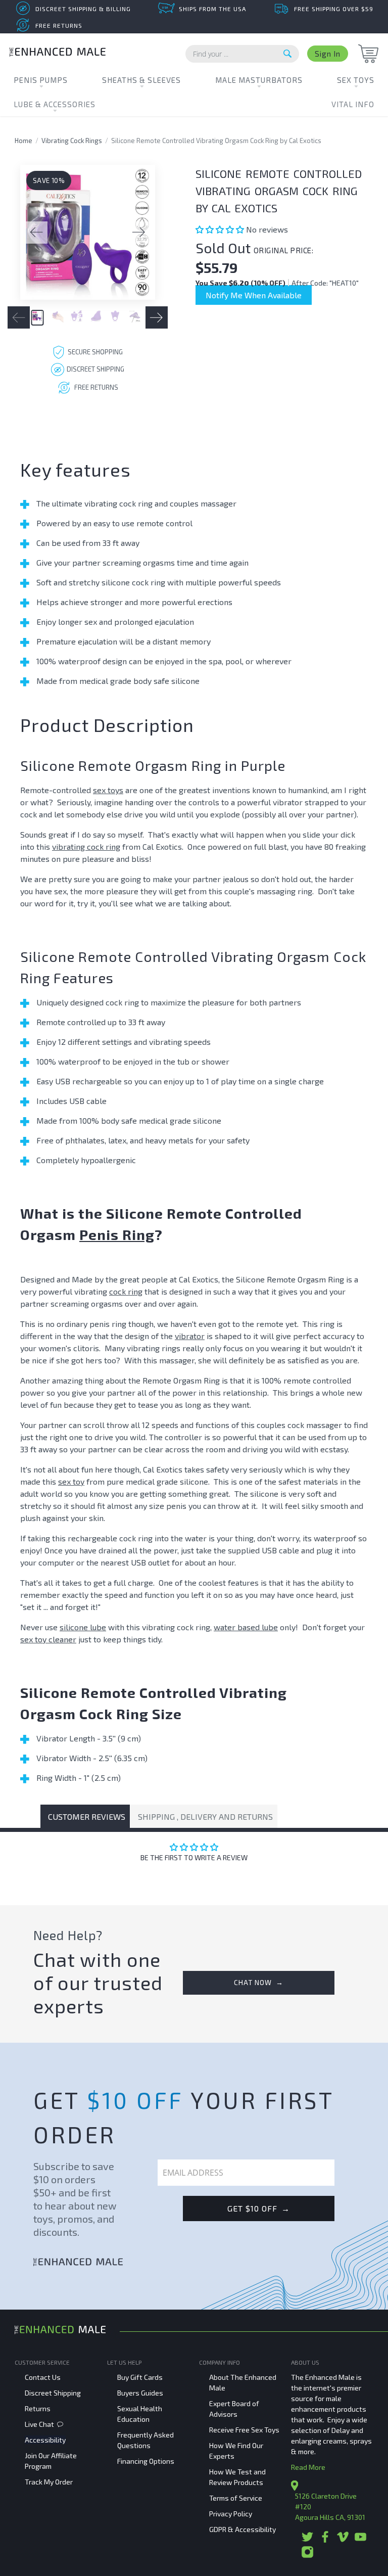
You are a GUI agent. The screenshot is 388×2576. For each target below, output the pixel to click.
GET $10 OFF (259, 2208)
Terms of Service (236, 2498)
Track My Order (49, 2482)
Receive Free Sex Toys (244, 2430)
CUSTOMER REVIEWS (87, 1816)
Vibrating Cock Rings (72, 141)
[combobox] (242, 54)
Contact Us (43, 2377)
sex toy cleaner (48, 1639)
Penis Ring (117, 1234)
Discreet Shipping (53, 2393)
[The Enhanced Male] (58, 53)
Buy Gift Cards (140, 2377)
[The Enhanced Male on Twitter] (307, 2540)
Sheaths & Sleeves (141, 80)
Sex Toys (356, 80)
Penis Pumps (41, 80)
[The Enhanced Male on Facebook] (325, 2540)
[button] (221, 229)
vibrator (190, 1336)
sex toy (71, 1481)
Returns (38, 2408)
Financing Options (146, 2461)
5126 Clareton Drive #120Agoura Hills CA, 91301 (330, 2506)
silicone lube (83, 1627)
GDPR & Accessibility (243, 2529)
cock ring (126, 1291)
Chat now (259, 1982)
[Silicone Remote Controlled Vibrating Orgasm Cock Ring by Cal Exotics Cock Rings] (88, 232)
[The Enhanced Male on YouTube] (360, 2540)
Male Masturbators (259, 80)
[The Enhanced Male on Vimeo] (343, 2540)
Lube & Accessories (55, 104)
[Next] (139, 233)
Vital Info (353, 104)
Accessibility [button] (45, 2440)
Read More (308, 2467)
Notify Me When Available (254, 295)
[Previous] (36, 233)
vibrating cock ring (86, 846)
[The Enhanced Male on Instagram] (307, 2556)
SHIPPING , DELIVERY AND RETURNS (205, 1816)
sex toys (108, 790)
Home (23, 141)
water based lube (246, 1627)
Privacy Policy (231, 2514)
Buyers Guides (140, 2393)
